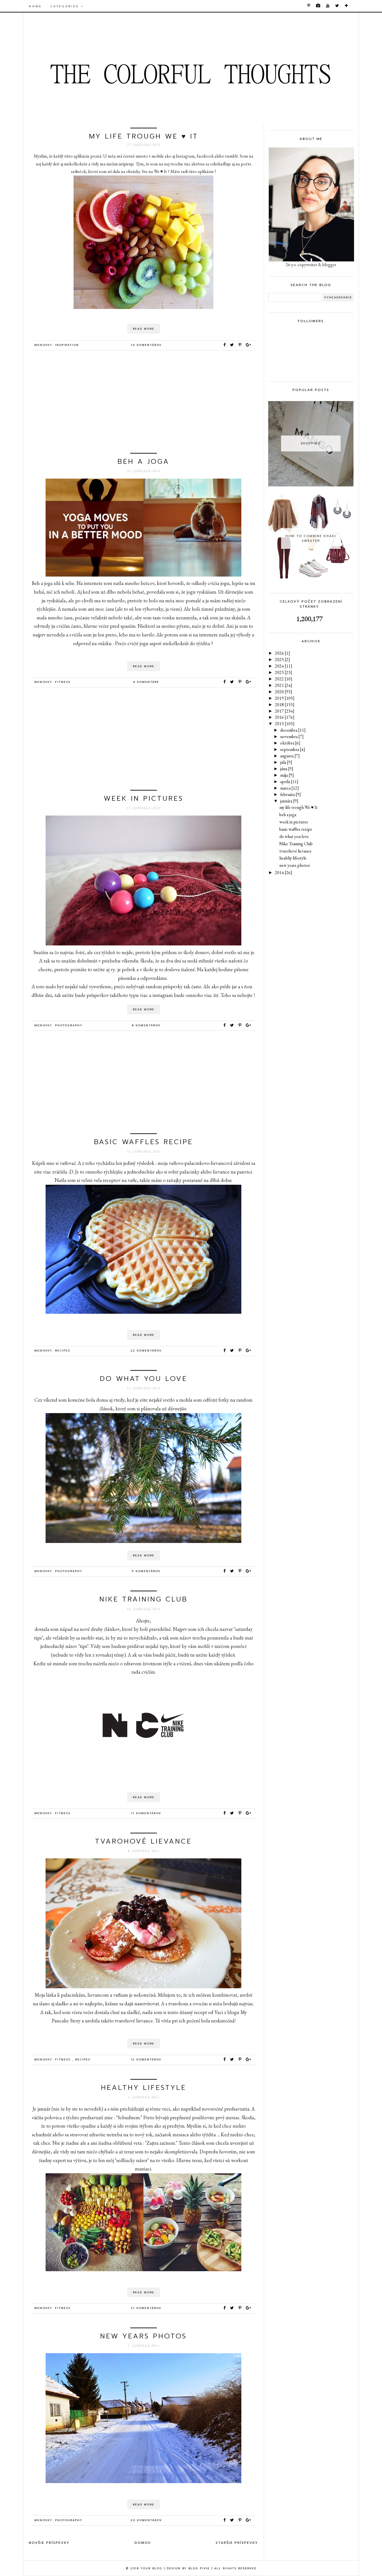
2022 (284, 679)
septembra (293, 749)
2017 (285, 711)
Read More (144, 329)
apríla (289, 782)
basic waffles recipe (143, 1142)
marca (290, 788)
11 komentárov (146, 1813)
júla (286, 762)
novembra (292, 736)
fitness (63, 682)
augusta (290, 756)
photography (69, 1025)
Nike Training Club (143, 1599)
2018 (285, 705)
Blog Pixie (199, 2568)
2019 (285, 698)
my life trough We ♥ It (144, 136)
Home (35, 6)
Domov (143, 2543)
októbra (290, 743)
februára (291, 794)
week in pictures (144, 798)
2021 (284, 685)
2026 (282, 653)
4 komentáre (146, 682)
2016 (285, 717)
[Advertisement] (143, 404)
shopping (311, 443)
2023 (284, 672)
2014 (284, 873)
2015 (285, 724)
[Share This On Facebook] (225, 345)
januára (289, 801)
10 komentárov (146, 345)
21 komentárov (146, 2308)
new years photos (143, 2336)
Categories (66, 6)
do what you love (144, 1379)
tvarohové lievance (143, 1841)
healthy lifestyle (144, 2088)
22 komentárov (146, 1351)
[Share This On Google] (249, 345)
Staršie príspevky (237, 2543)
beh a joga (143, 462)
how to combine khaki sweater (311, 538)
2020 (284, 692)
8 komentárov (146, 1025)
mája (287, 775)
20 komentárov (146, 2520)
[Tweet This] (233, 345)
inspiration (67, 345)
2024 (284, 666)
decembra (293, 730)
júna (287, 769)
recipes (63, 1351)
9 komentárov (146, 1571)
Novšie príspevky (49, 2543)
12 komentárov (146, 2059)
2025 (282, 660)
